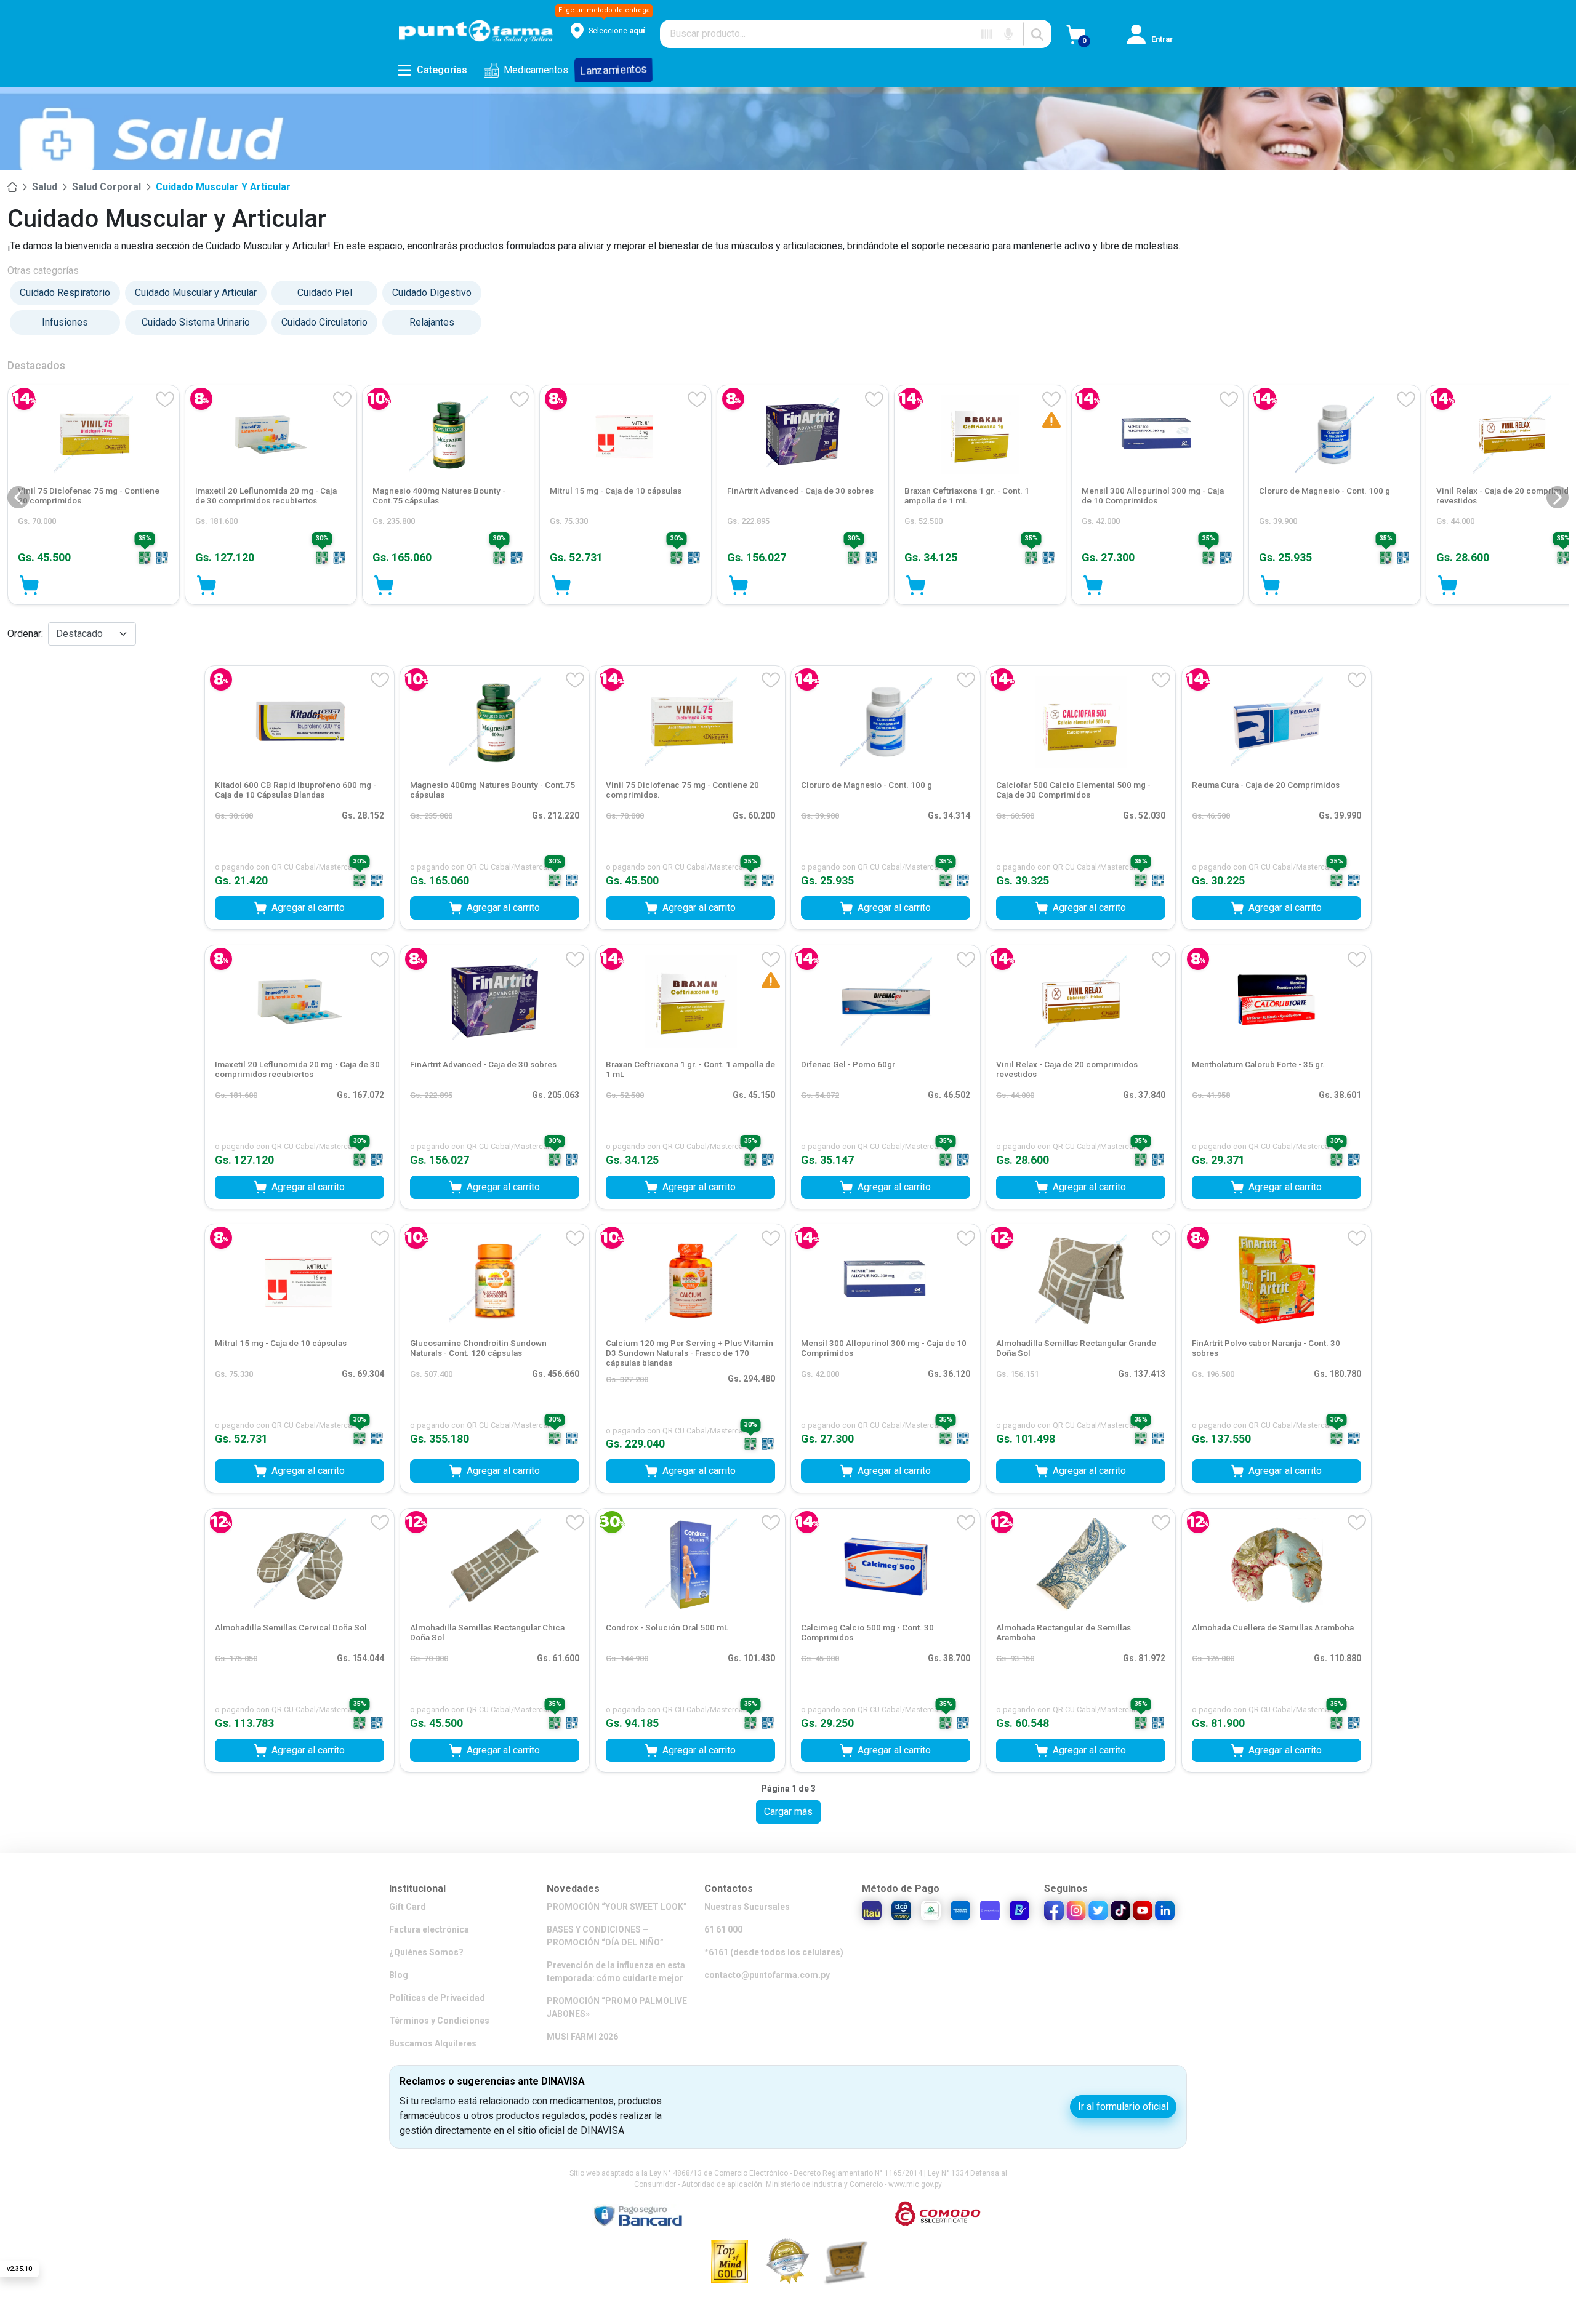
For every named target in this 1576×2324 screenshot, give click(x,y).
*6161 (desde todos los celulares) (774, 1952)
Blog (399, 1975)
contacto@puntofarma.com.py (767, 1975)
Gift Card (408, 1907)
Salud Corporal (107, 187)
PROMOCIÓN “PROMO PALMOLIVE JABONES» (617, 2007)
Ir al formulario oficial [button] (1123, 2106)
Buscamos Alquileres (433, 2043)
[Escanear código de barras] (987, 34)
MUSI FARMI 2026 (582, 2037)
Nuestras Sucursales (747, 1907)
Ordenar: (25, 634)
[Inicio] (12, 187)
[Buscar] (1037, 34)
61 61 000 (723, 1929)
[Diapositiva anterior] (18, 497)
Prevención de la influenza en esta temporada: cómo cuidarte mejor (616, 1972)
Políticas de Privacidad (437, 1998)
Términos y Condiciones (439, 2021)
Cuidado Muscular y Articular (223, 187)
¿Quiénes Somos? (426, 1952)
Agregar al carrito (308, 908)
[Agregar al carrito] (175, 585)
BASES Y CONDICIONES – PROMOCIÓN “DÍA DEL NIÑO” (605, 1936)
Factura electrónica (429, 1929)
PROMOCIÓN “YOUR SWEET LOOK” (617, 1907)
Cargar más (788, 1812)
